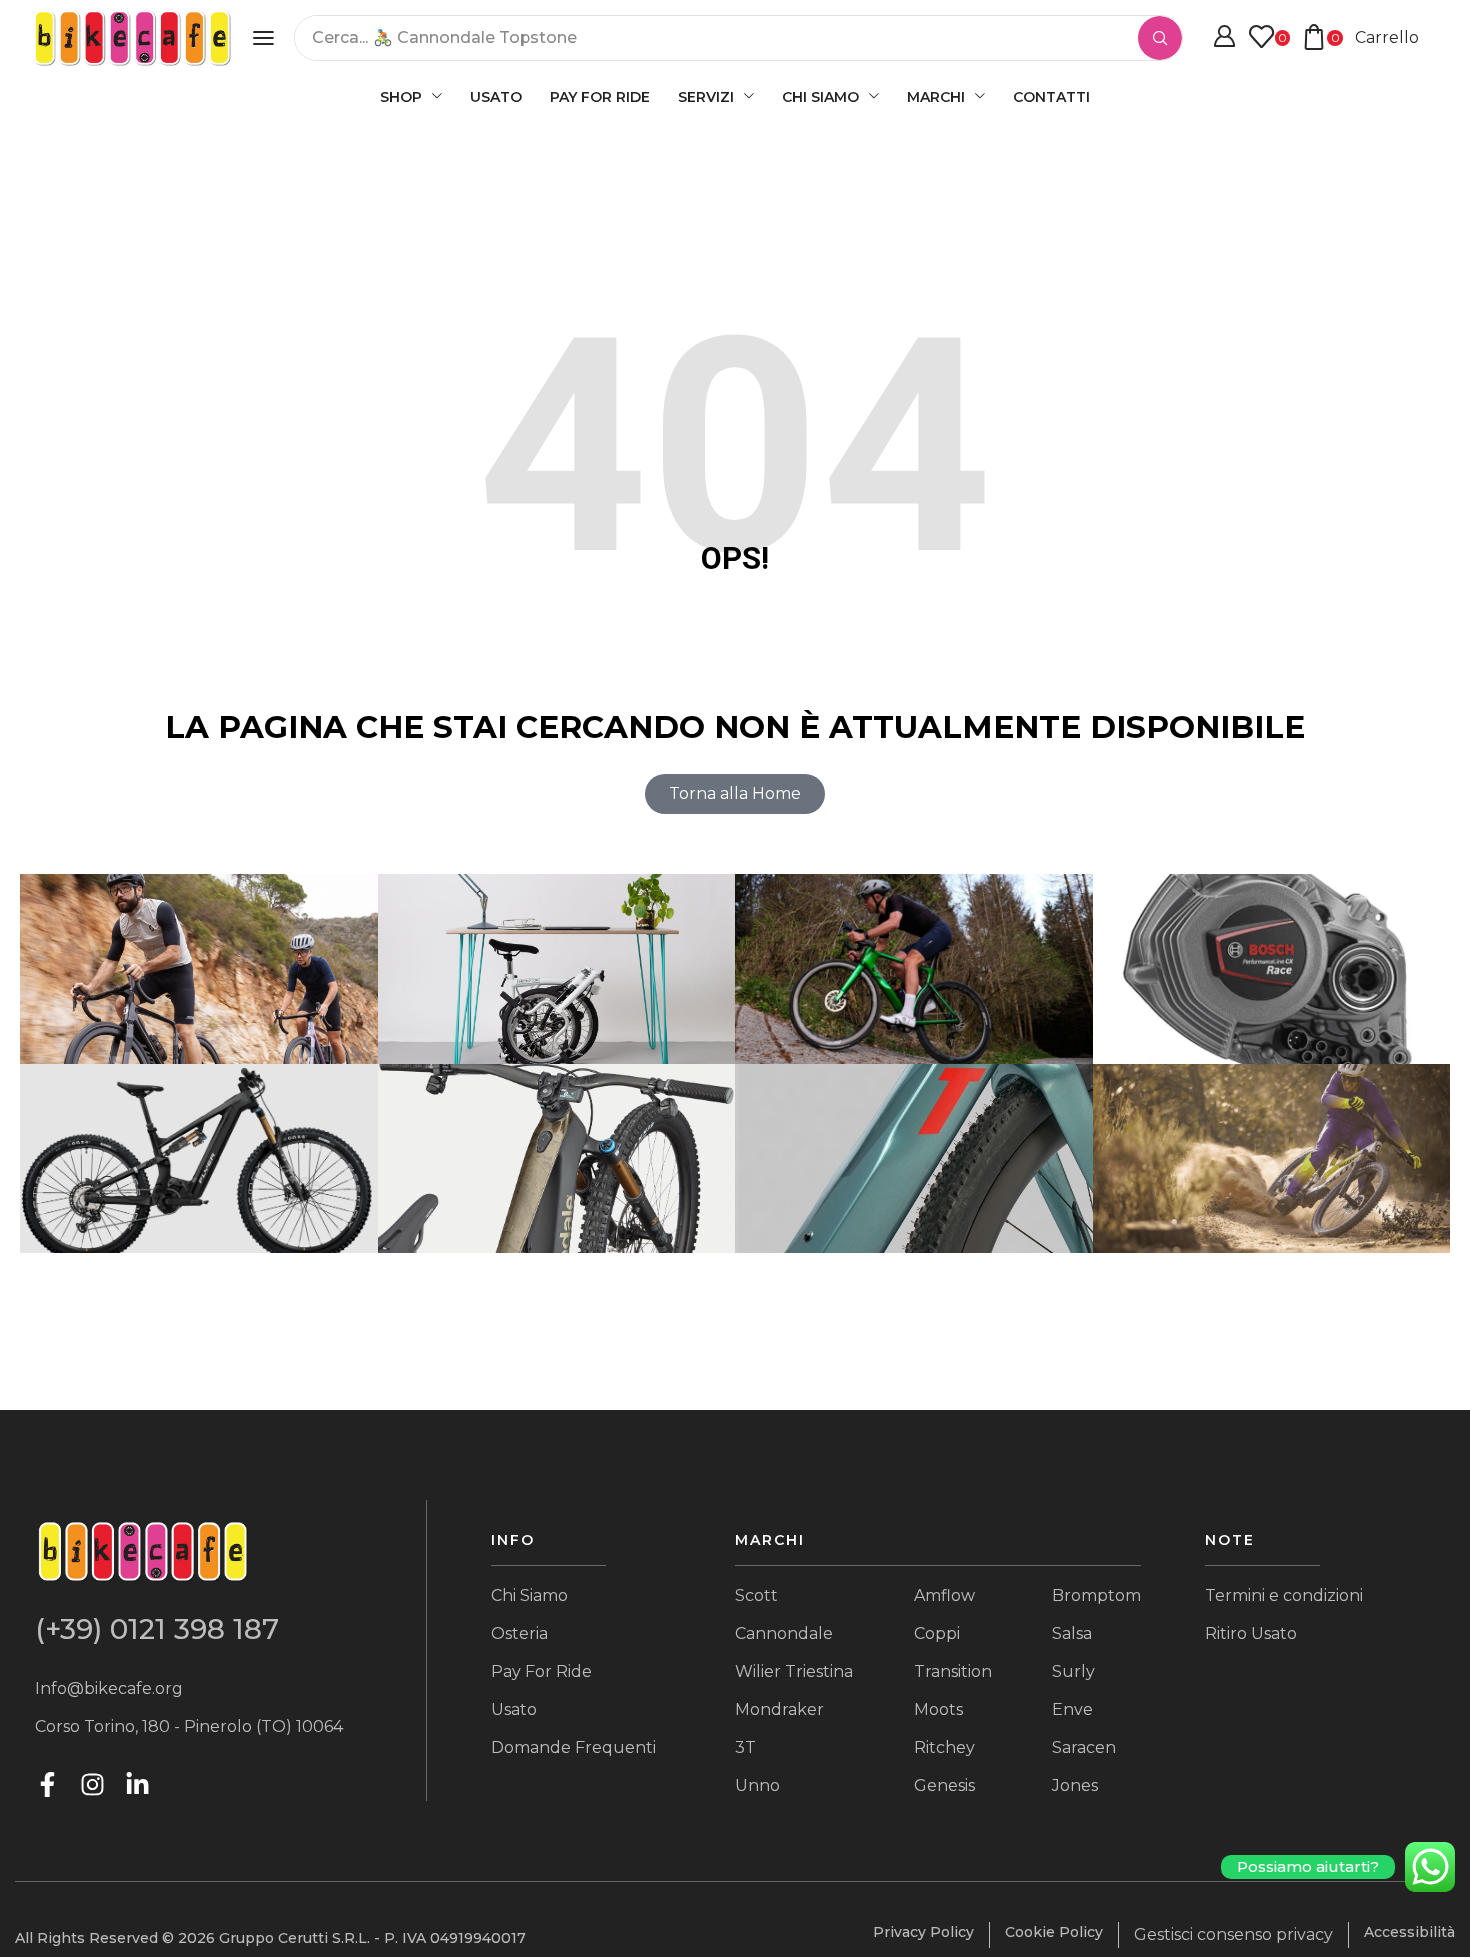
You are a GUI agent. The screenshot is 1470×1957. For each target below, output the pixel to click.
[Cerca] (1160, 38)
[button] (263, 37)
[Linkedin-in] (137, 1784)
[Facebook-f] (47, 1784)
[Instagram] (92, 1784)
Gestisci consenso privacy (1233, 1934)
